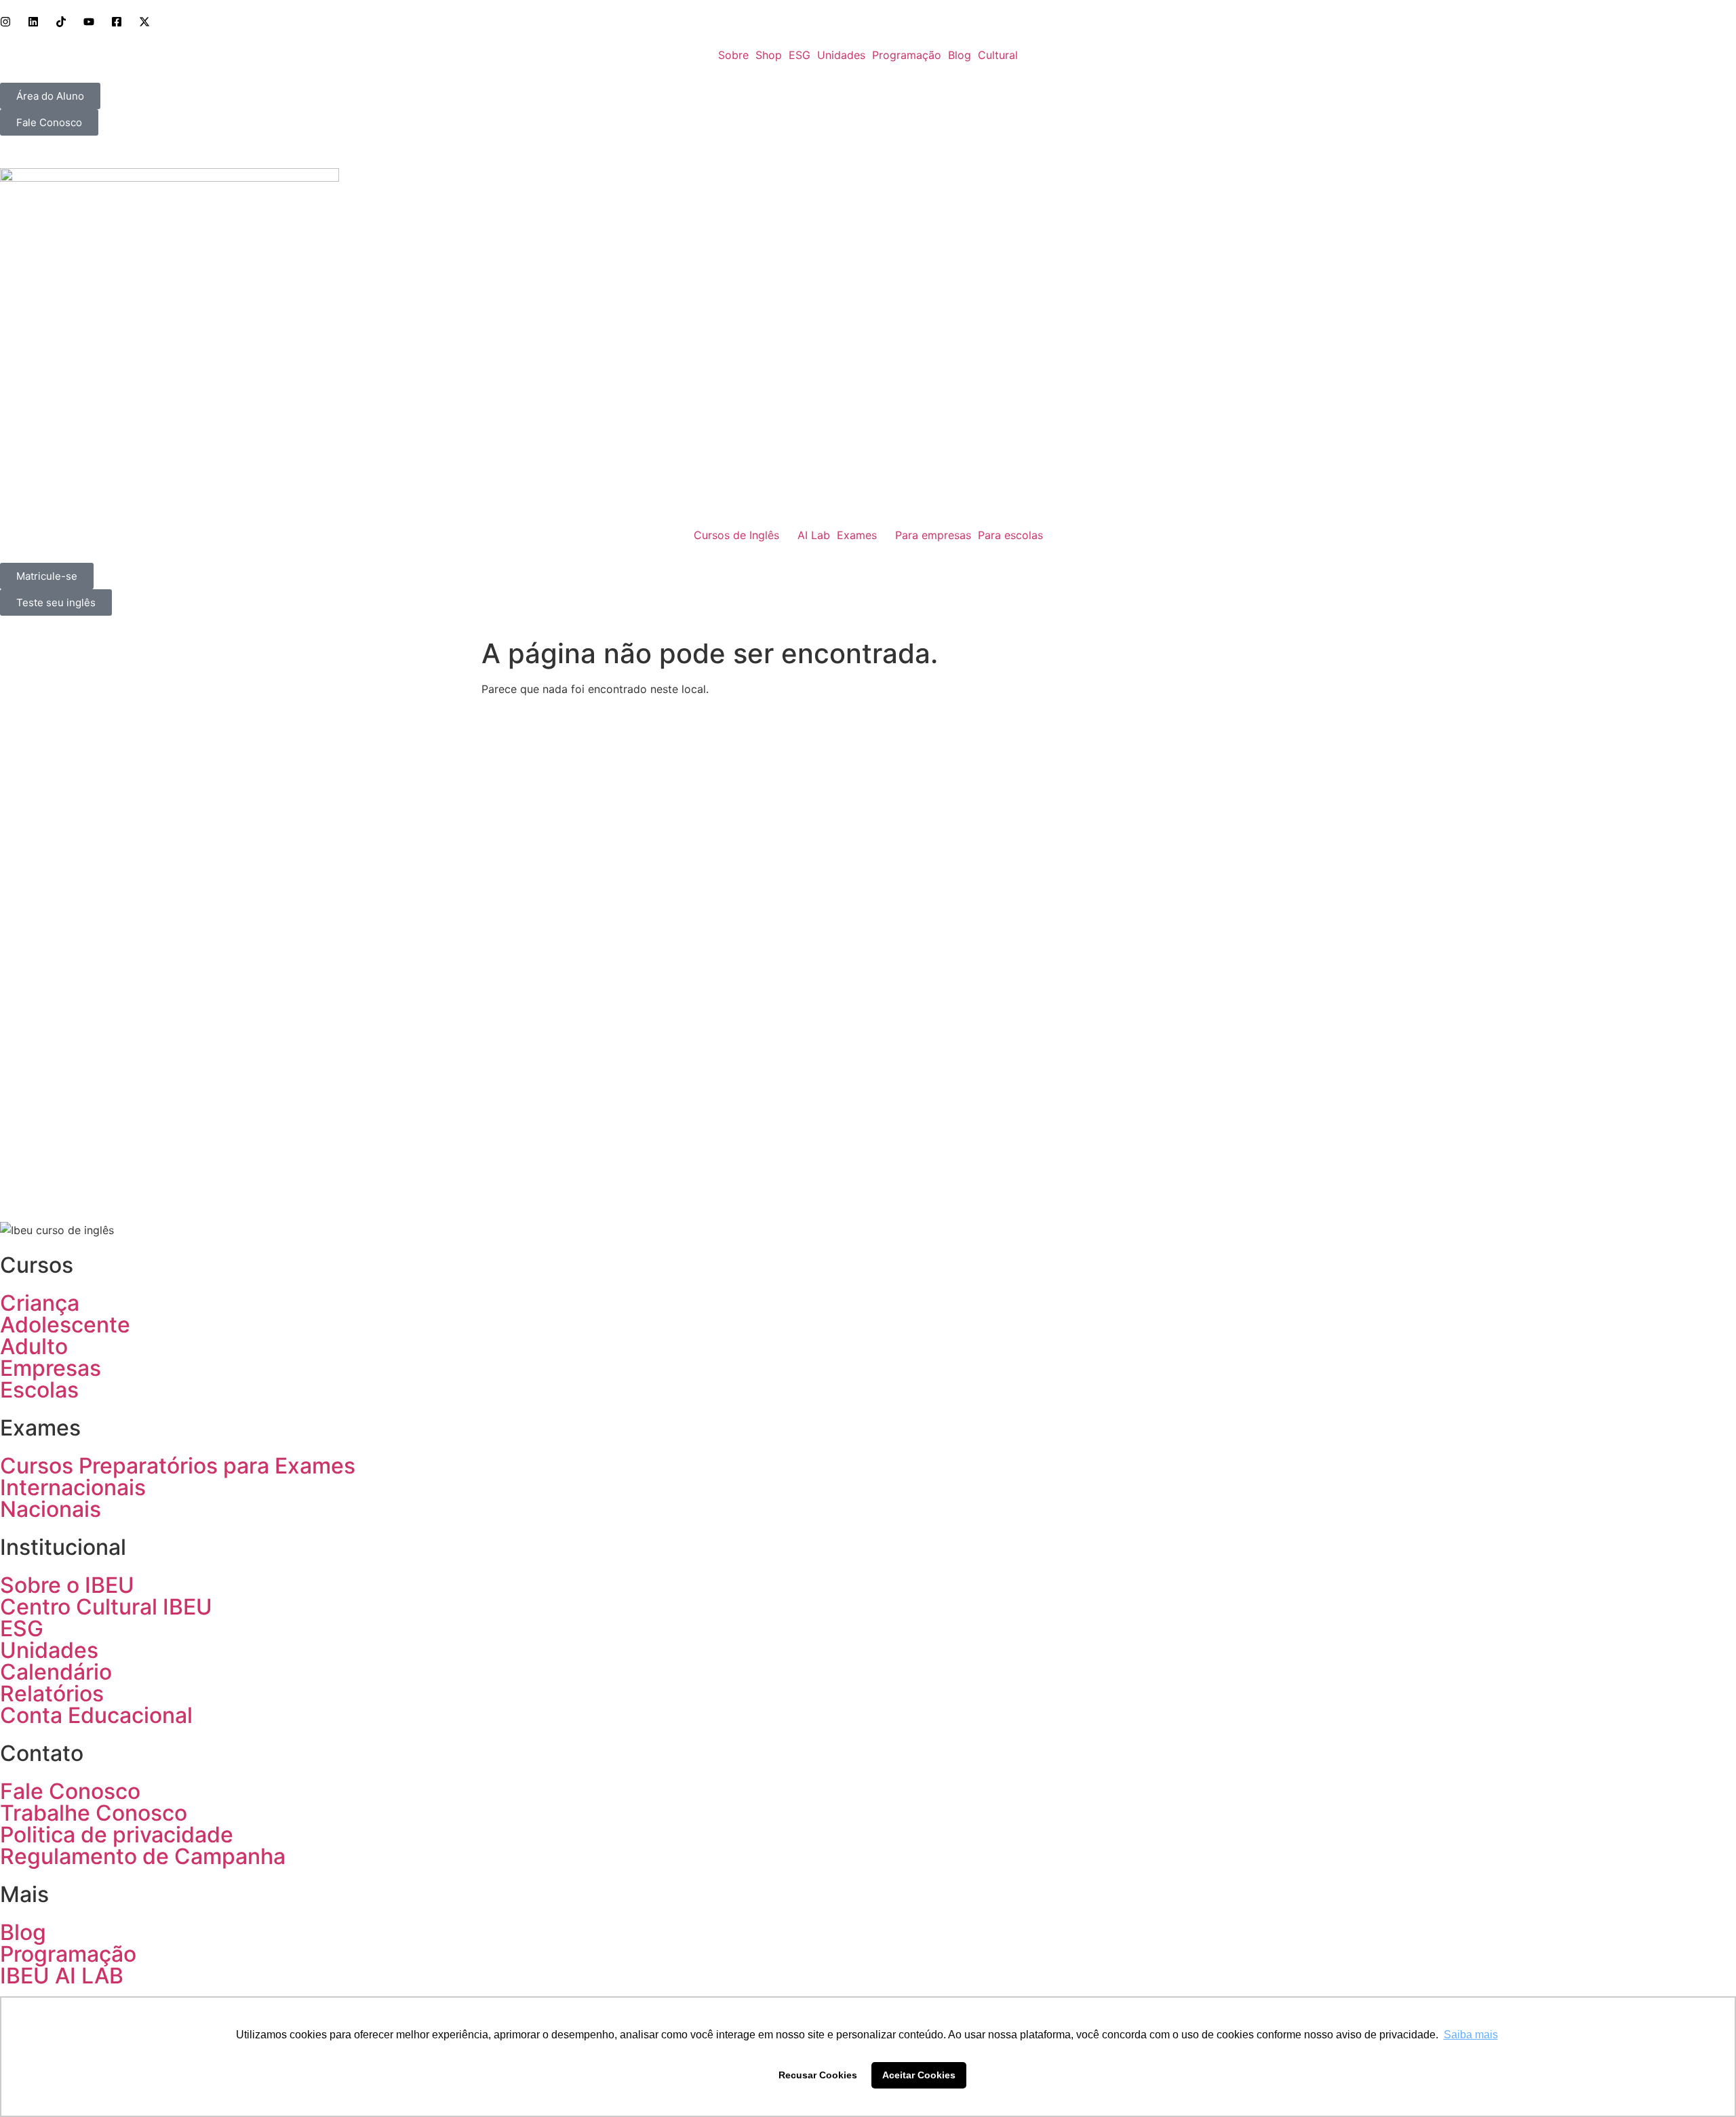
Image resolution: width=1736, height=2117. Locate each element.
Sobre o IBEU (67, 1585)
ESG (800, 55)
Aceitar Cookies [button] (919, 2075)
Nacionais (51, 1509)
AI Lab (814, 535)
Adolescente (65, 1325)
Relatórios (52, 1694)
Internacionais (73, 1487)
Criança (40, 1303)
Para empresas (933, 535)
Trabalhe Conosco (94, 1813)
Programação (907, 55)
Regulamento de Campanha (143, 1856)
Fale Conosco (70, 1791)
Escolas (39, 1390)
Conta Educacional (96, 1715)
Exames (857, 535)
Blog (960, 55)
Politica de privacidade (117, 1835)
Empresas (51, 1368)
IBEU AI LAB (62, 1976)
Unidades (841, 55)
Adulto (34, 1346)
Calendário (56, 1672)
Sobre (733, 55)
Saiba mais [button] (1471, 2035)
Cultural (998, 55)
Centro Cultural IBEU (106, 1607)
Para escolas (1010, 535)
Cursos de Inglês (736, 535)
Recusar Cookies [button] (818, 2075)
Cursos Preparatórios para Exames (178, 1466)
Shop (769, 55)
